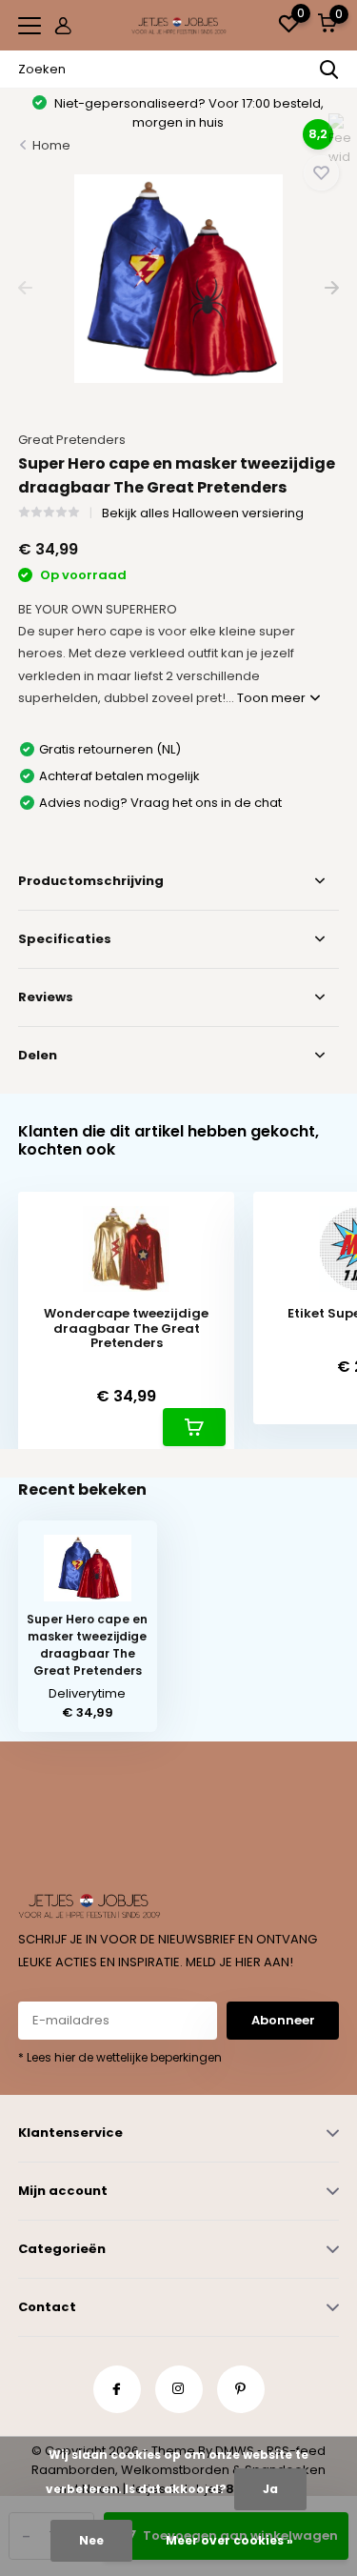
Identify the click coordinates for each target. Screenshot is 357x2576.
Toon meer (273, 698)
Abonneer (283, 2020)
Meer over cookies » (229, 2540)
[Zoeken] (329, 70)
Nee (91, 2540)
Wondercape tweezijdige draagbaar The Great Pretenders (126, 1328)
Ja (270, 2489)
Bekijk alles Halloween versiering (203, 513)
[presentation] (25, 288)
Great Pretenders (72, 440)
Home (51, 145)
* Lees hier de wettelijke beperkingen (120, 2057)
